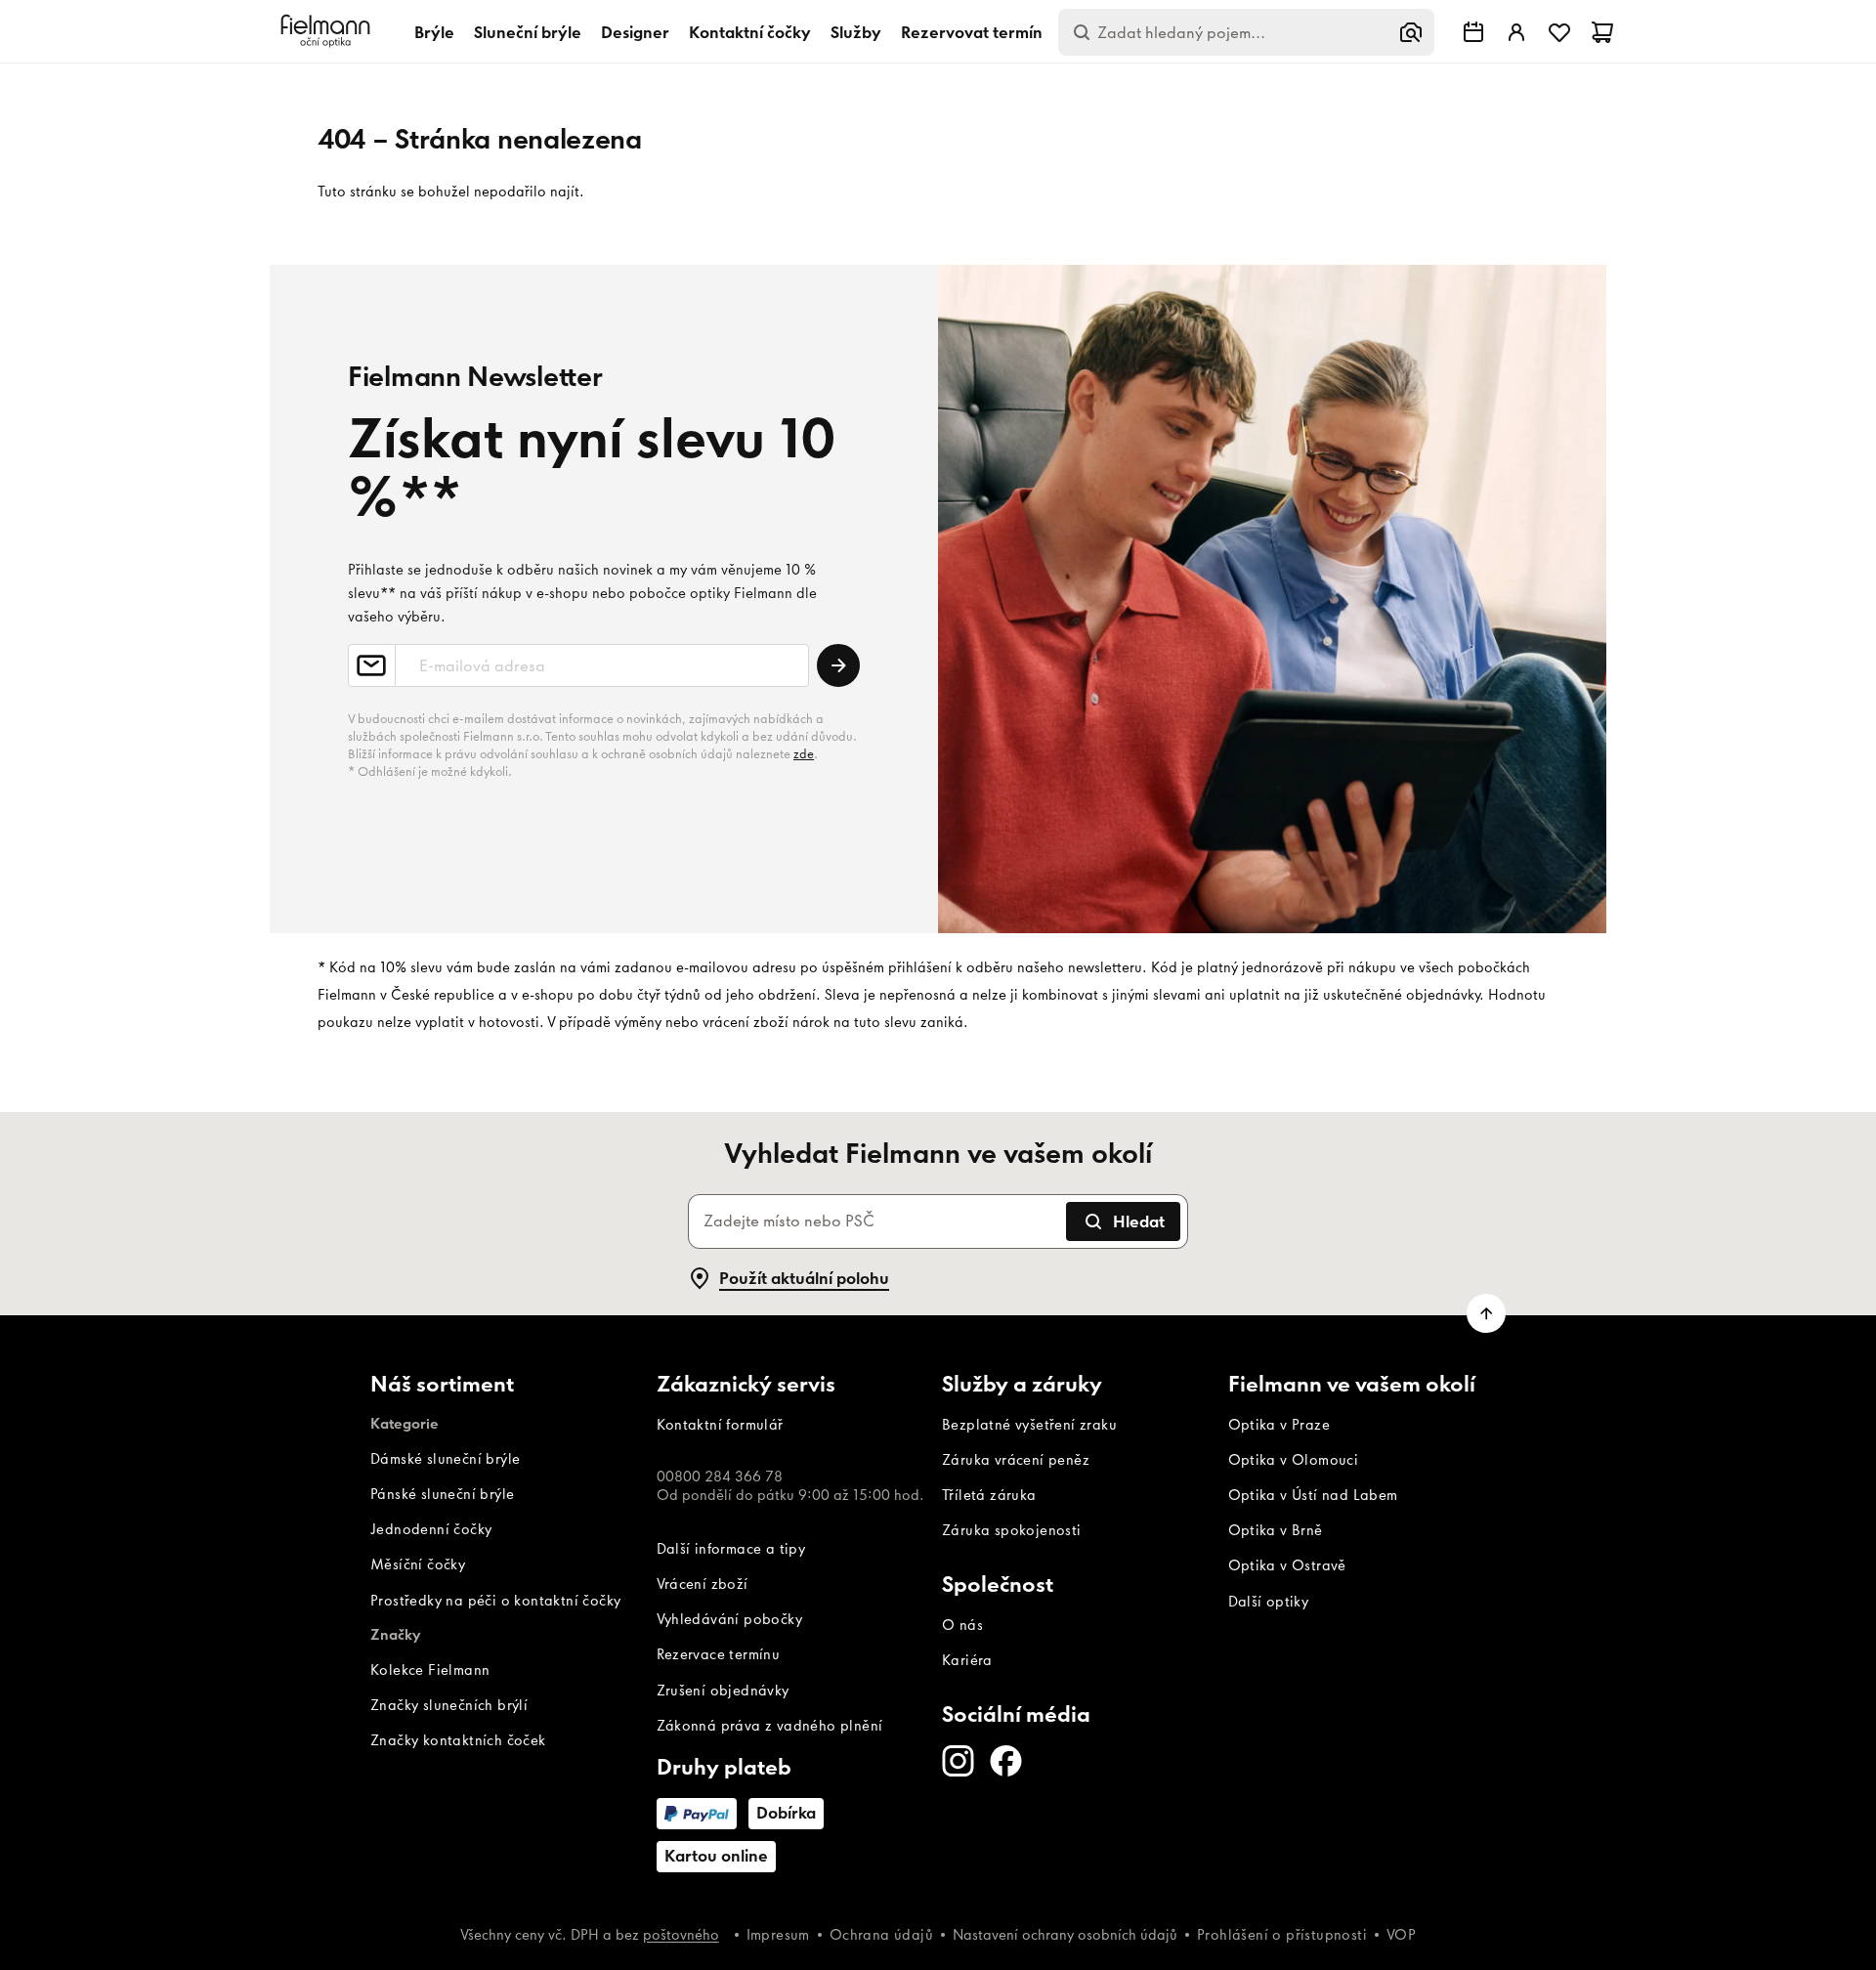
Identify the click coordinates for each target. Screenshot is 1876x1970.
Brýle (434, 32)
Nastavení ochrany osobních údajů (1065, 1935)
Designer (635, 32)
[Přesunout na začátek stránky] (1486, 1313)
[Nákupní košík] (1602, 32)
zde (804, 754)
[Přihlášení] (1516, 32)
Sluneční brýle (528, 32)
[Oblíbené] (1559, 32)
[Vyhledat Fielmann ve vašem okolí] (1473, 32)
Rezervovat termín (972, 32)
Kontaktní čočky (750, 32)
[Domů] (328, 32)
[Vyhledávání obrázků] (1411, 32)
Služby (856, 32)
